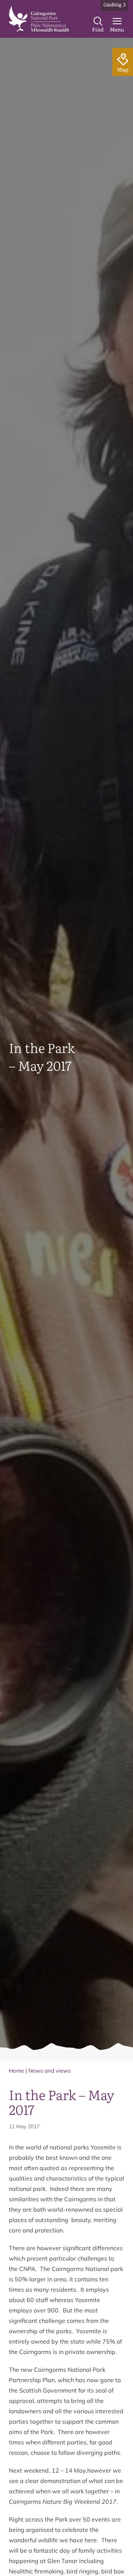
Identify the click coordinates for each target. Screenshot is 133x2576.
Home (16, 2071)
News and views (50, 2071)
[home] (39, 19)
